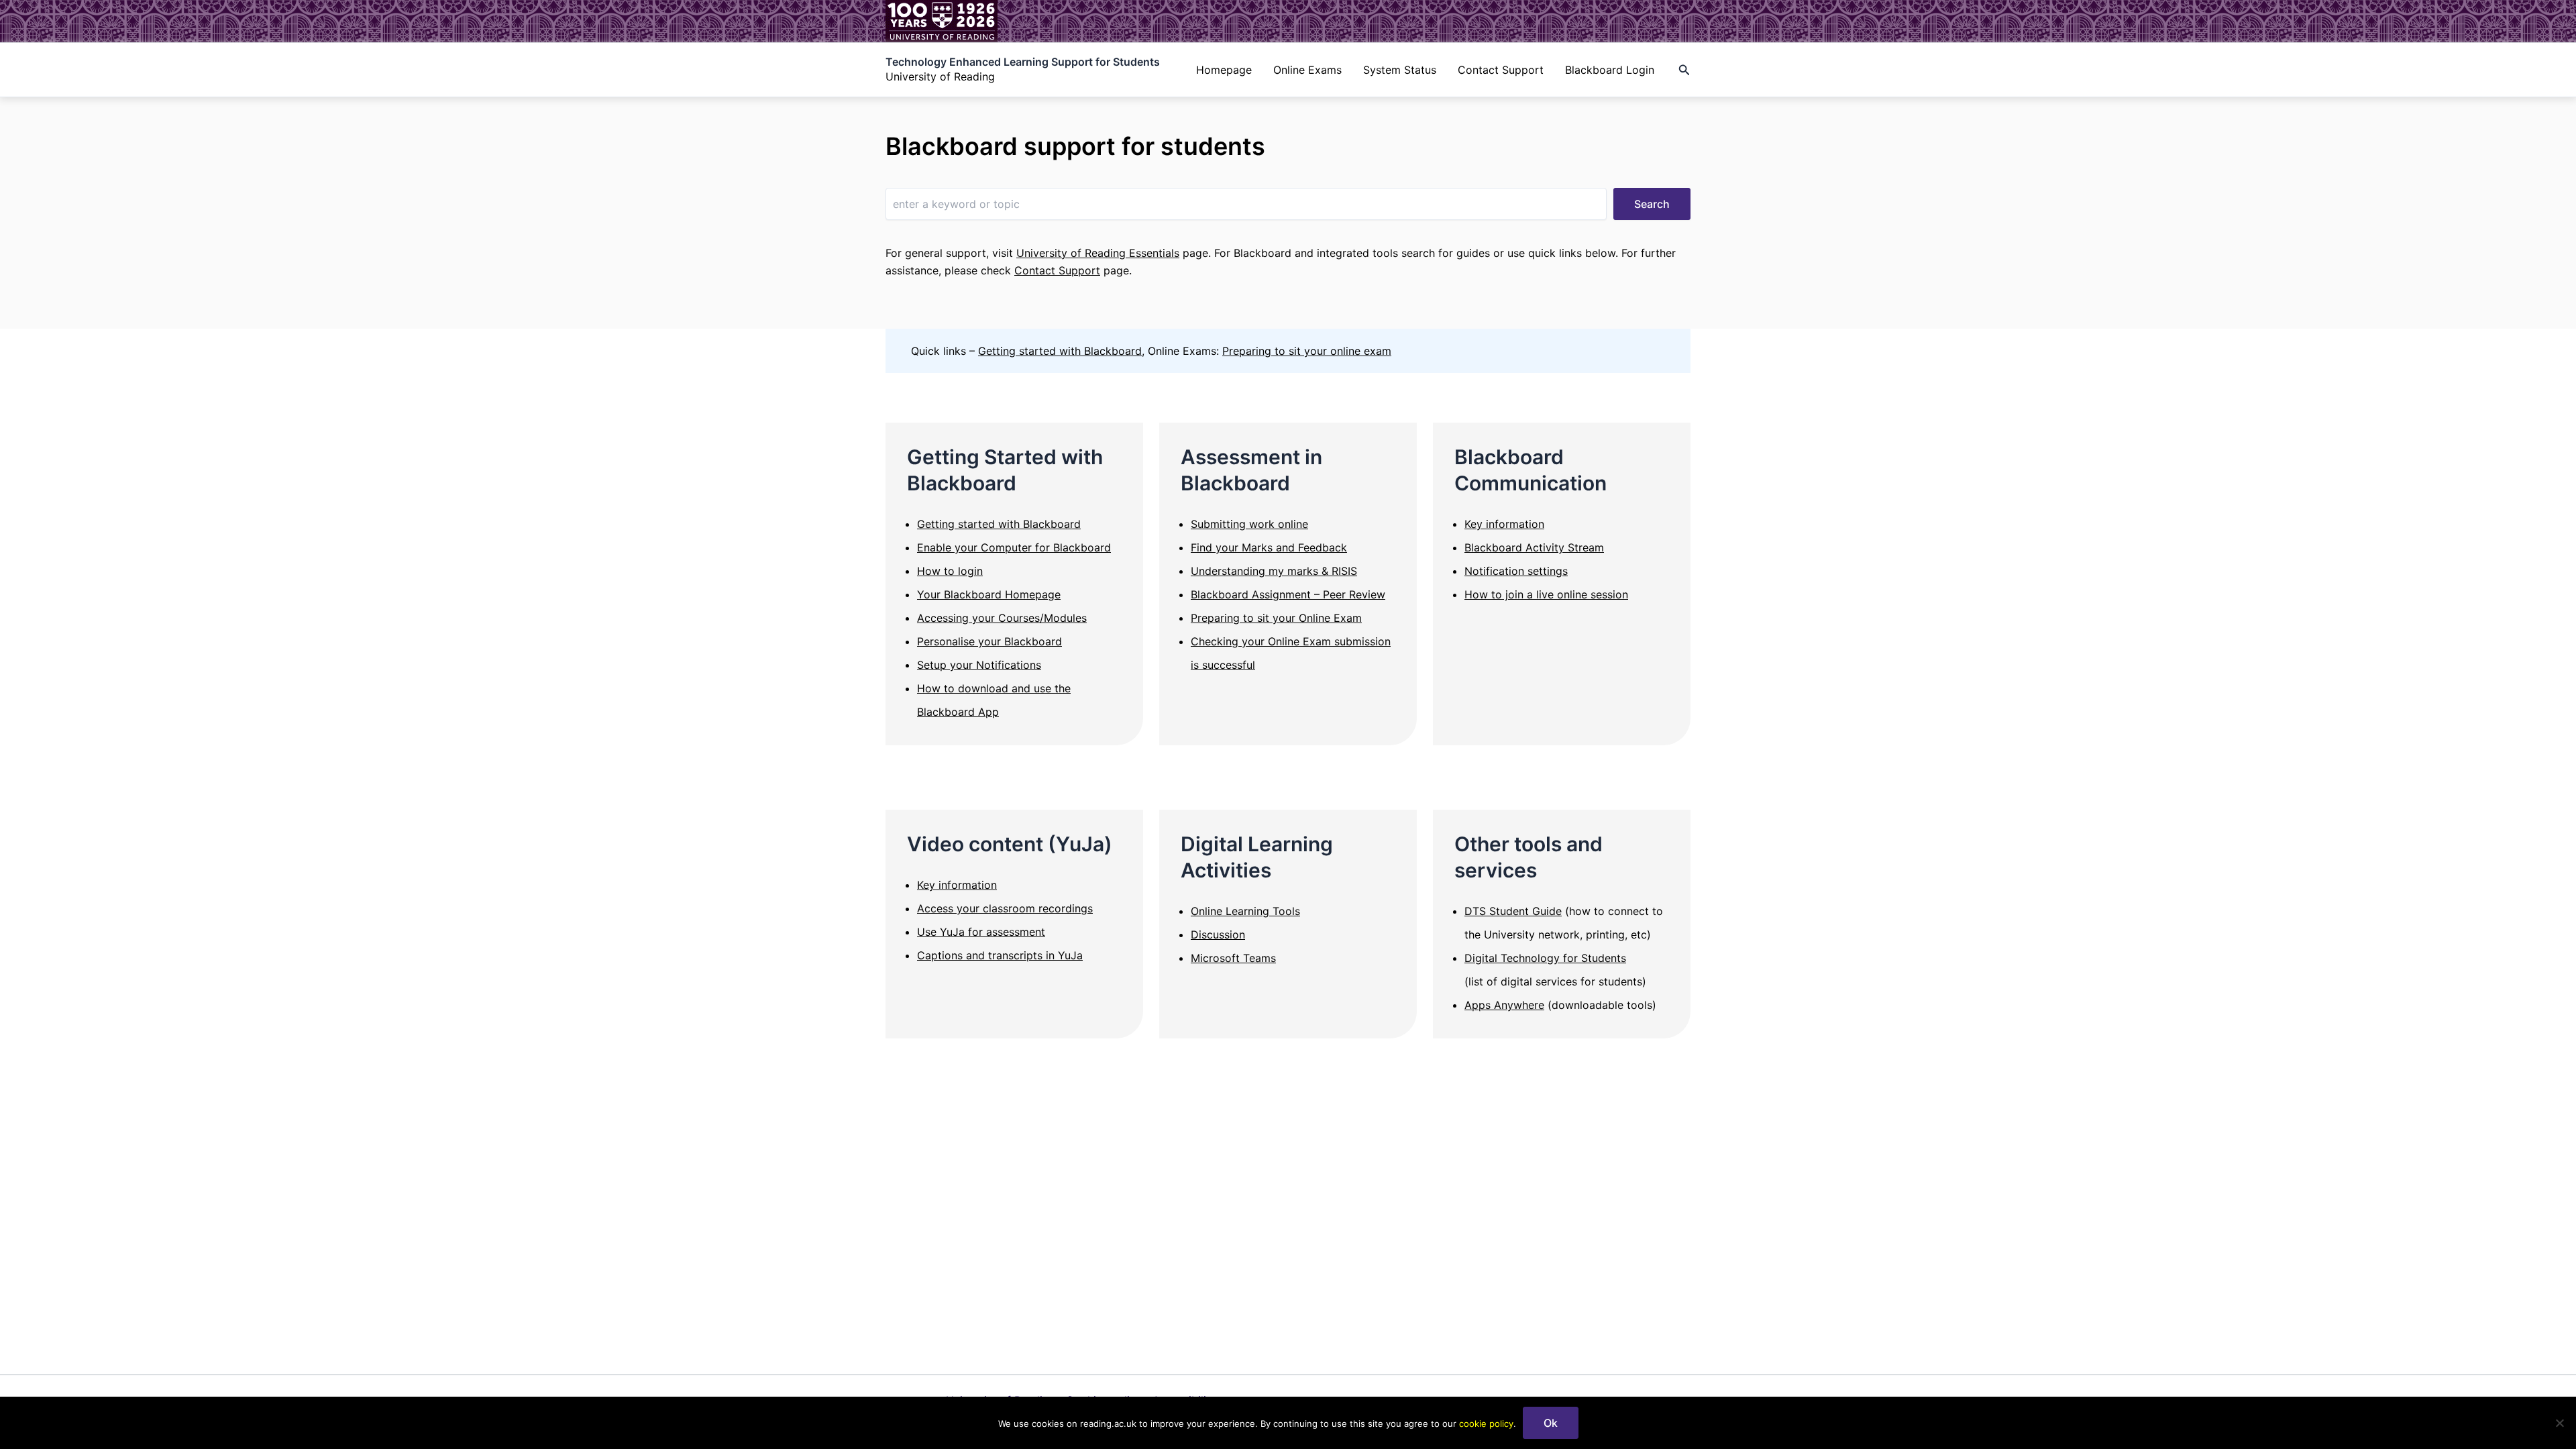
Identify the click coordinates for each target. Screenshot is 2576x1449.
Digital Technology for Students (1545, 958)
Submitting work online (1249, 524)
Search (1652, 204)
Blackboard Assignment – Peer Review (1288, 594)
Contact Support (1501, 70)
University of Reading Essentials (1098, 253)
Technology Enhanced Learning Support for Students (1023, 62)
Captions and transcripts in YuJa (1000, 955)
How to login (950, 571)
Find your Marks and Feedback (1269, 547)
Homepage (1224, 70)
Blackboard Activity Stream (1534, 547)
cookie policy (1486, 1424)
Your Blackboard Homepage (989, 594)
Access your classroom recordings (1005, 908)
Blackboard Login (1610, 70)
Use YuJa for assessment (981, 932)
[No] (2559, 1423)
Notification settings (1516, 571)
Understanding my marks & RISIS (1274, 571)
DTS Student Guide (1513, 911)
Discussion (1218, 934)
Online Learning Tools (1245, 911)
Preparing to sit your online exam (1307, 351)
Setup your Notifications (979, 665)
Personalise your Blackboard (989, 641)
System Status (1400, 70)
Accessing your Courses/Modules (1002, 618)
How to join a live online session (1546, 594)
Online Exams (1307, 70)
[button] (1684, 70)
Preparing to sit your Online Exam (1276, 618)
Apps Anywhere (1504, 1005)
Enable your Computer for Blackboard (1014, 547)
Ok (1551, 1423)
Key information (1504, 524)
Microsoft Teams (1233, 958)
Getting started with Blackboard (1060, 351)
